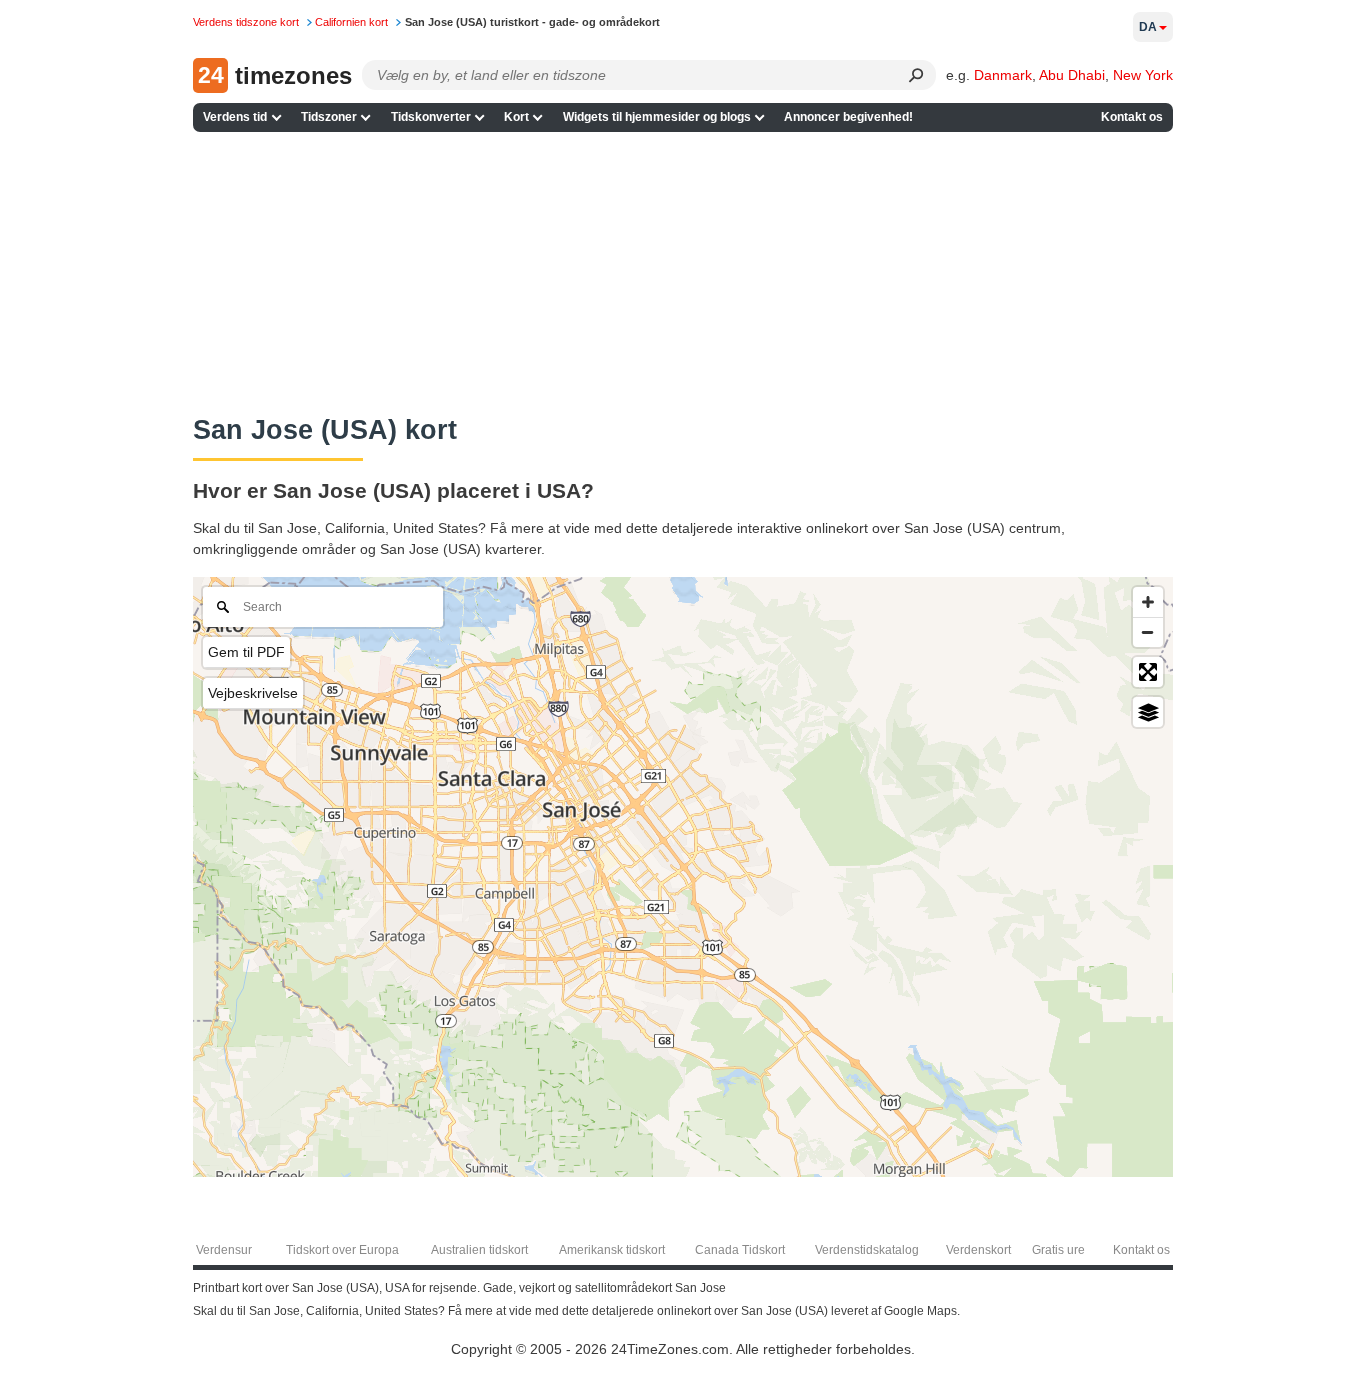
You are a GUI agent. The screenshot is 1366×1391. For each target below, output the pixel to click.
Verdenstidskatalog (867, 1250)
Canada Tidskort (740, 1250)
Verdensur (224, 1250)
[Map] (683, 877)
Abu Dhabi (1072, 75)
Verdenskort (978, 1250)
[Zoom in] (1148, 602)
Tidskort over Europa (342, 1250)
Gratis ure (1058, 1250)
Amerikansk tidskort (612, 1250)
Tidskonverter (431, 117)
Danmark (1003, 75)
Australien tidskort (479, 1250)
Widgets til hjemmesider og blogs (657, 117)
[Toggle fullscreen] (1148, 672)
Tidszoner (329, 117)
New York (1143, 75)
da (1148, 27)
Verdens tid (235, 117)
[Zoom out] (1148, 632)
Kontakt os (1132, 117)
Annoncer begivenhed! (848, 117)
